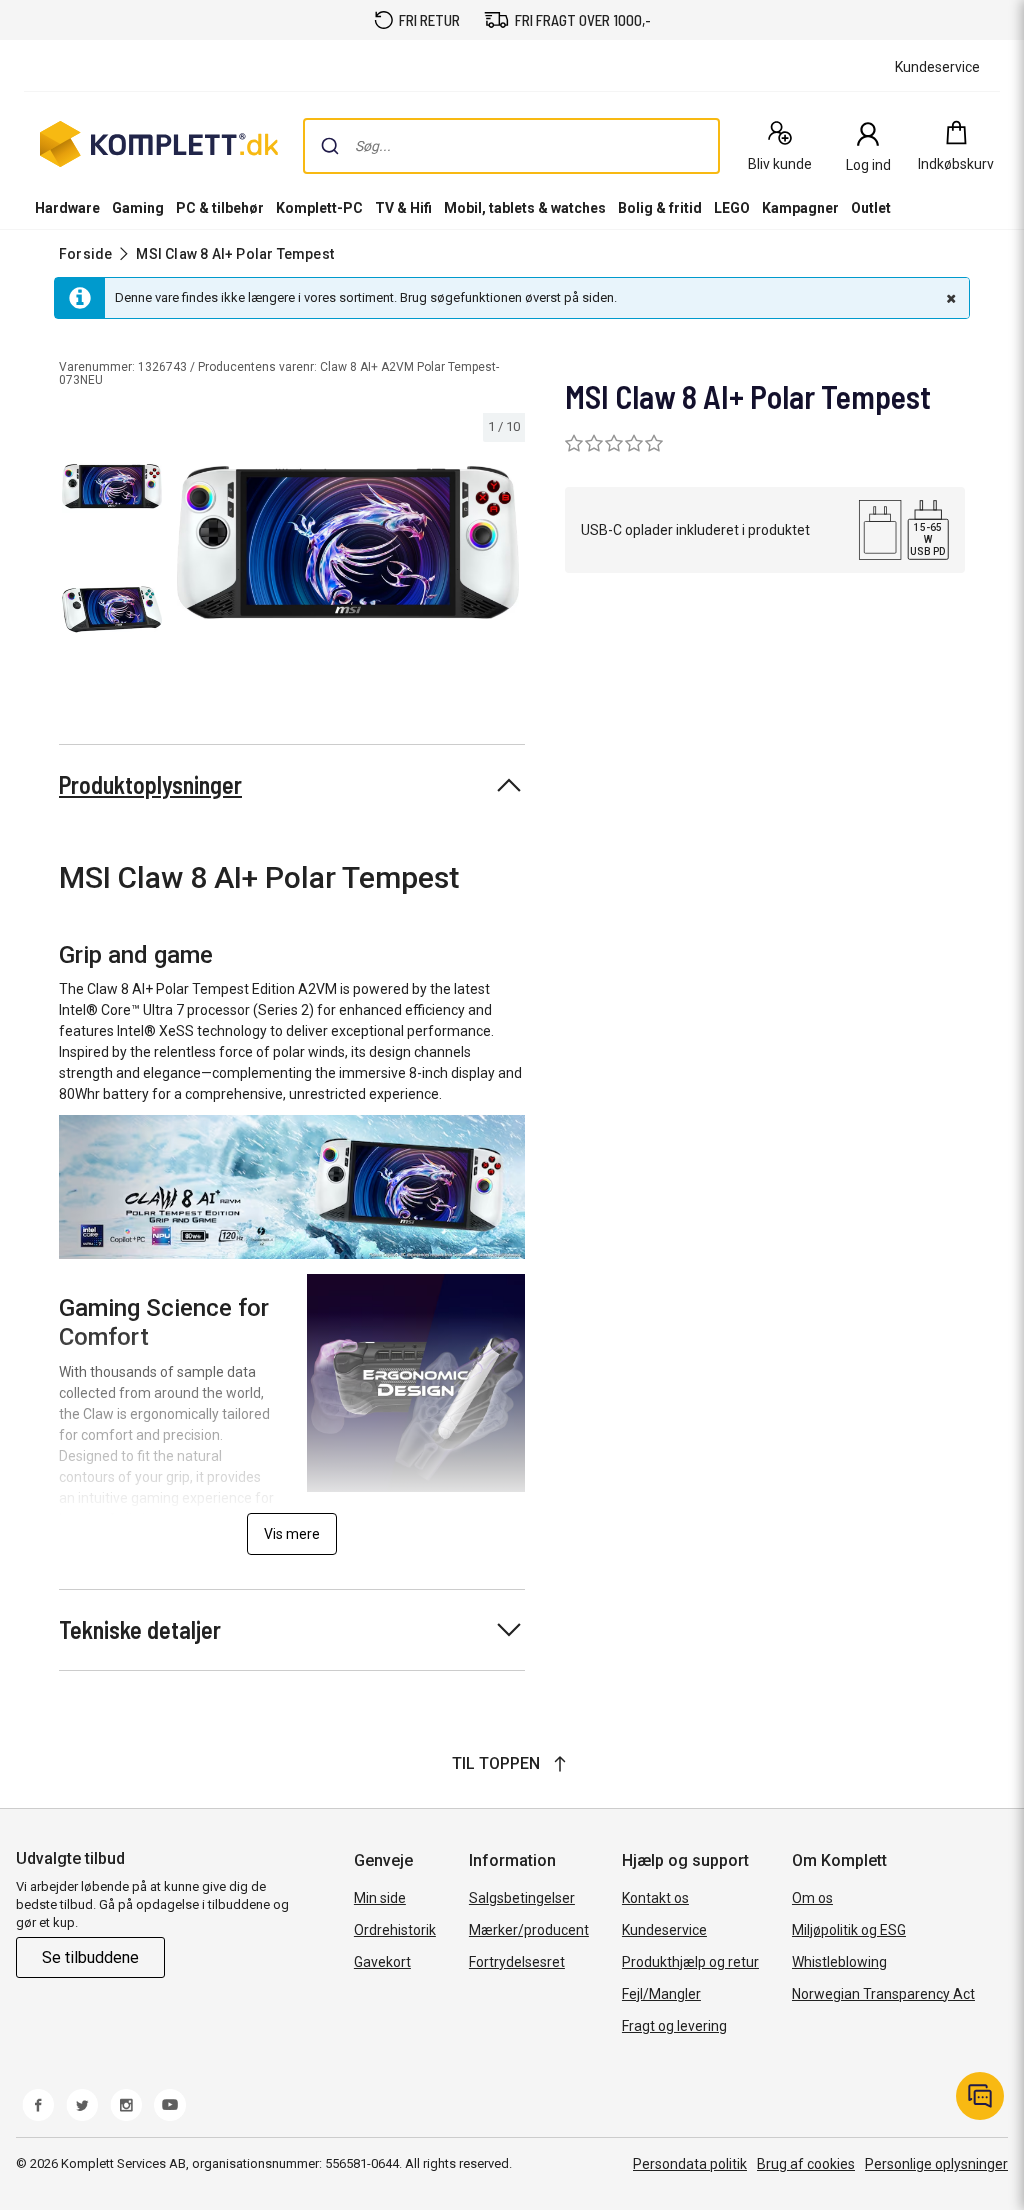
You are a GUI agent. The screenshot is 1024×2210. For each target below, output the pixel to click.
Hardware (67, 208)
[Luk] (949, 298)
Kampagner (800, 208)
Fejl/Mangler (661, 1994)
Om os (812, 1898)
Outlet (871, 208)
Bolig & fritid (660, 208)
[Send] (330, 146)
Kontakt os (655, 1898)
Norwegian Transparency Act (883, 1994)
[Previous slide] (188, 546)
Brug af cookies (806, 2164)
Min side (380, 1898)
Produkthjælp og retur (690, 1962)
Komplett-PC (319, 208)
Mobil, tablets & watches (525, 208)
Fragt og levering (674, 2026)
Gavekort (382, 1962)
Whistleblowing (839, 1962)
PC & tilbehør (220, 208)
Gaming (138, 208)
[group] (348, 542)
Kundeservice (664, 1930)
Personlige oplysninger (936, 2164)
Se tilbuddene (90, 1957)
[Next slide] (507, 546)
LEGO (732, 208)
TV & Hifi (403, 208)
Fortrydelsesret (517, 1962)
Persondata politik (690, 2164)
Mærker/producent (529, 1930)
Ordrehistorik (395, 1930)
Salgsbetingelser (522, 1898)
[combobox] (511, 146)
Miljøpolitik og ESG (849, 1930)
